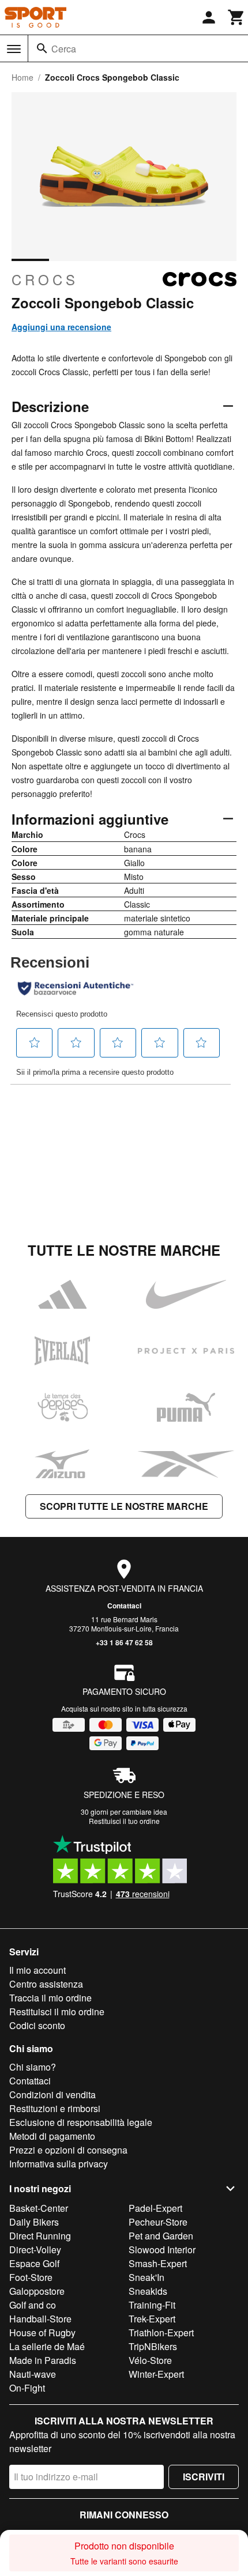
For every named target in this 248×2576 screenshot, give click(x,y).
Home (22, 77)
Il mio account (37, 1970)
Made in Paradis (43, 2360)
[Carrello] (236, 17)
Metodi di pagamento (52, 2136)
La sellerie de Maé (47, 2346)
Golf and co (33, 2305)
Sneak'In (146, 2277)
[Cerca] (42, 48)
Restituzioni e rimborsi (55, 2108)
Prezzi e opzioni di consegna (68, 2150)
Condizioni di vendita (52, 2095)
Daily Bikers (34, 2222)
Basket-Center (39, 2208)
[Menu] (14, 49)
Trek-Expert (152, 2319)
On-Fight (27, 2388)
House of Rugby (42, 2333)
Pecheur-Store (158, 2222)
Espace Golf (34, 2263)
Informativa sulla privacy (59, 2164)
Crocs (45, 279)
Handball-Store (40, 2319)
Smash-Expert (158, 2263)
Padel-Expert (155, 2208)
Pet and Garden (161, 2236)
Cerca (64, 49)
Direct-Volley (35, 2250)
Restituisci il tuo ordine (124, 1821)
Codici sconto (37, 2025)
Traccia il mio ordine (50, 1998)
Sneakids (148, 2291)
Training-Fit (152, 2305)
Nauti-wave (33, 2374)
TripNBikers (153, 2346)
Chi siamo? (33, 2067)
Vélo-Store (150, 2360)
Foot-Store (31, 2277)
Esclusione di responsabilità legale (81, 2122)
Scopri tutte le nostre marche (124, 1506)
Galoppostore (37, 2291)
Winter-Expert (156, 2374)
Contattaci (124, 1606)
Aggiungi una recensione (61, 327)
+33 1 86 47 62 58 (124, 1642)
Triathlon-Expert (161, 2333)
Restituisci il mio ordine (57, 2012)
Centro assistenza (46, 1984)
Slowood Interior (162, 2250)
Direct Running (40, 2236)
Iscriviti (204, 2477)
